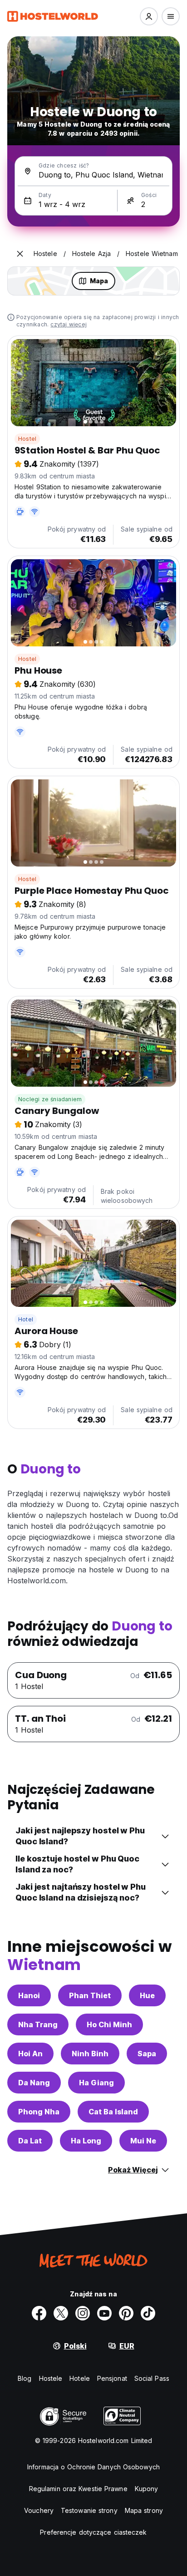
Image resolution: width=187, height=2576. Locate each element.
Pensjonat (112, 2378)
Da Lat (30, 2141)
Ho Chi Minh (109, 2024)
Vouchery (39, 2510)
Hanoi (29, 1995)
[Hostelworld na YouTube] (104, 2313)
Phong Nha (39, 2112)
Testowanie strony (89, 2510)
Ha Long (86, 2141)
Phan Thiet (90, 1995)
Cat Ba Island (113, 2112)
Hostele (51, 2378)
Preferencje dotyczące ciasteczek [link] (93, 2532)
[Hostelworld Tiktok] (148, 2313)
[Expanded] (20, 254)
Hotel (26, 1319)
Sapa (147, 2054)
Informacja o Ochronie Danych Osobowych (93, 2467)
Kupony (147, 2489)
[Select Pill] (149, 16)
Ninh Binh (90, 2054)
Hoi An (30, 2054)
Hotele (80, 2378)
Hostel (27, 439)
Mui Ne (143, 2141)
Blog (25, 2378)
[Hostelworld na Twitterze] (61, 2313)
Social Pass (152, 2378)
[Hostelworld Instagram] (83, 2313)
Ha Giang (96, 2083)
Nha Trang (38, 2024)
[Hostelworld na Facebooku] (39, 2313)
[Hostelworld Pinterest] (126, 2313)
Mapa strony (144, 2510)
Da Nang (34, 2083)
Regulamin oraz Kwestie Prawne (78, 2489)
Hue (147, 1995)
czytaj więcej (69, 324)
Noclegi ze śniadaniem (50, 1099)
